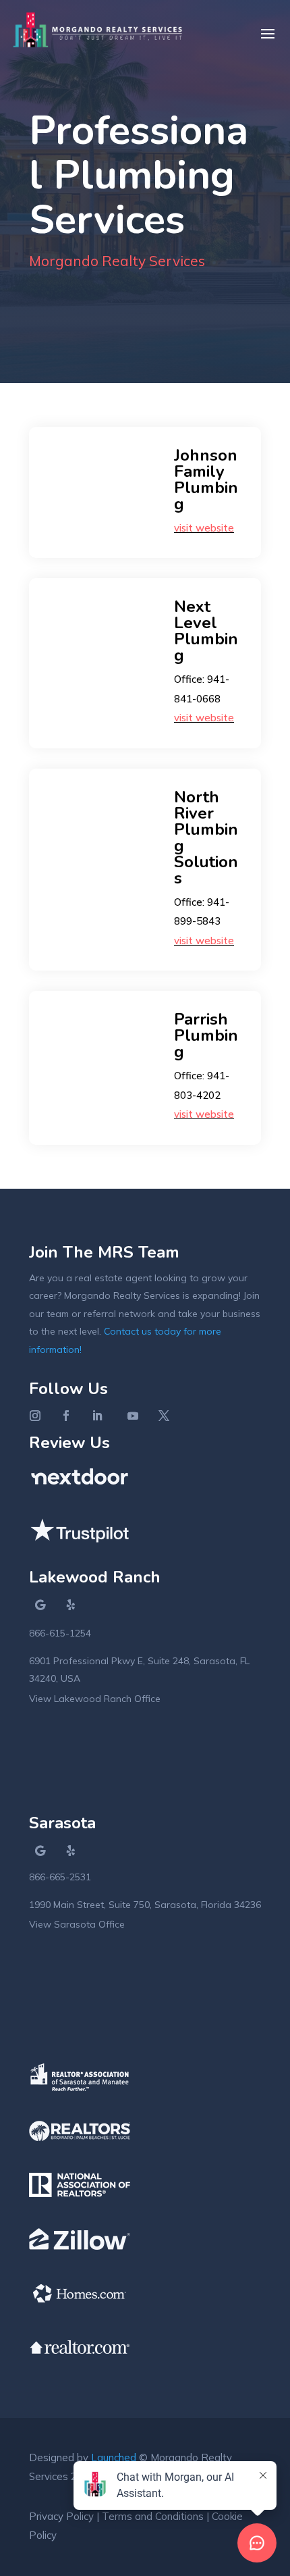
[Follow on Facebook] (66, 1416)
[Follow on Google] (40, 1605)
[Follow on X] (164, 1416)
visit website (204, 528)
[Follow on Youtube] (133, 1416)
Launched (114, 2457)
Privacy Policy (61, 2516)
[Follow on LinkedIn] (97, 1416)
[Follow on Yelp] (71, 1605)
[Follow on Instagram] (35, 1416)
